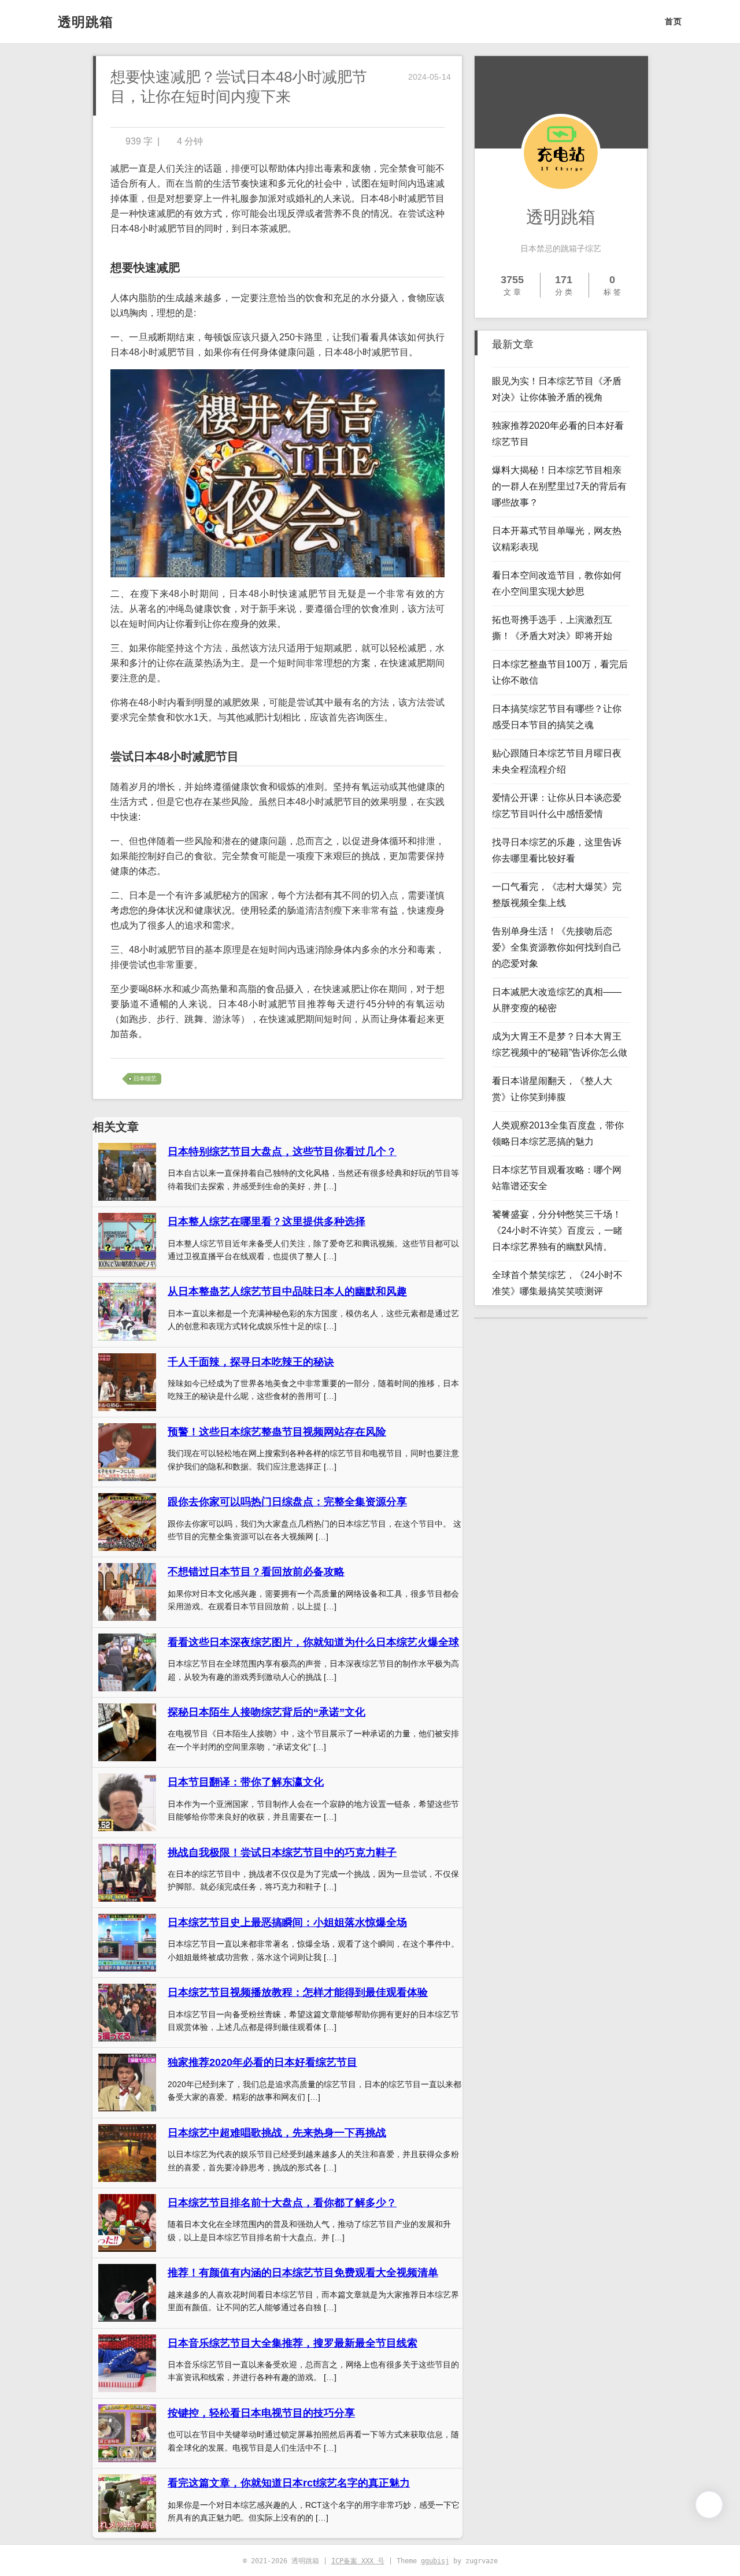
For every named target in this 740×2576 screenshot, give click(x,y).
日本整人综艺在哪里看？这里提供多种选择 (267, 1222)
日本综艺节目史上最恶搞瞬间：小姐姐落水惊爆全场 (287, 1922)
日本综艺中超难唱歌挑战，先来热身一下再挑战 (277, 2133)
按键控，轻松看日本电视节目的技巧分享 (261, 2413)
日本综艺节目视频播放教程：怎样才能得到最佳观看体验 (298, 1992)
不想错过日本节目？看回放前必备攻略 (256, 1572)
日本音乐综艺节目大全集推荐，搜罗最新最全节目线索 (293, 2343)
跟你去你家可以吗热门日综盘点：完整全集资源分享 (287, 1502)
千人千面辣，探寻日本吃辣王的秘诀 (251, 1362)
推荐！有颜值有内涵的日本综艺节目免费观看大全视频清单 (303, 2273)
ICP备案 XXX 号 (358, 2561)
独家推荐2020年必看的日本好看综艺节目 (262, 2062)
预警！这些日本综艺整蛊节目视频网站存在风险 (277, 1432)
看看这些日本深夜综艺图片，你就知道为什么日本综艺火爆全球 (313, 1642)
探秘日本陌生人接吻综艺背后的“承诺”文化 (267, 1712)
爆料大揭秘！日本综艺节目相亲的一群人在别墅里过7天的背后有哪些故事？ (559, 486)
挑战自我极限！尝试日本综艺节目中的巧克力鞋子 (282, 1853)
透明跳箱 (86, 22)
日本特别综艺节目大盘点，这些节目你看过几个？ (282, 1152)
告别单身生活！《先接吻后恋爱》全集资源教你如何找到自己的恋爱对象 (557, 947)
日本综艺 (145, 1079)
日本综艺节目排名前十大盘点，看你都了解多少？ (282, 2203)
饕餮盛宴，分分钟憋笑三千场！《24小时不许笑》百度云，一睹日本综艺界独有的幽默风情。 (557, 1231)
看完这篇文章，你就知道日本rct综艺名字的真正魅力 (289, 2483)
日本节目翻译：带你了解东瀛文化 (246, 1782)
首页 (674, 21)
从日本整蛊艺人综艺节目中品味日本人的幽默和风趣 (287, 1291)
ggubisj (435, 2561)
